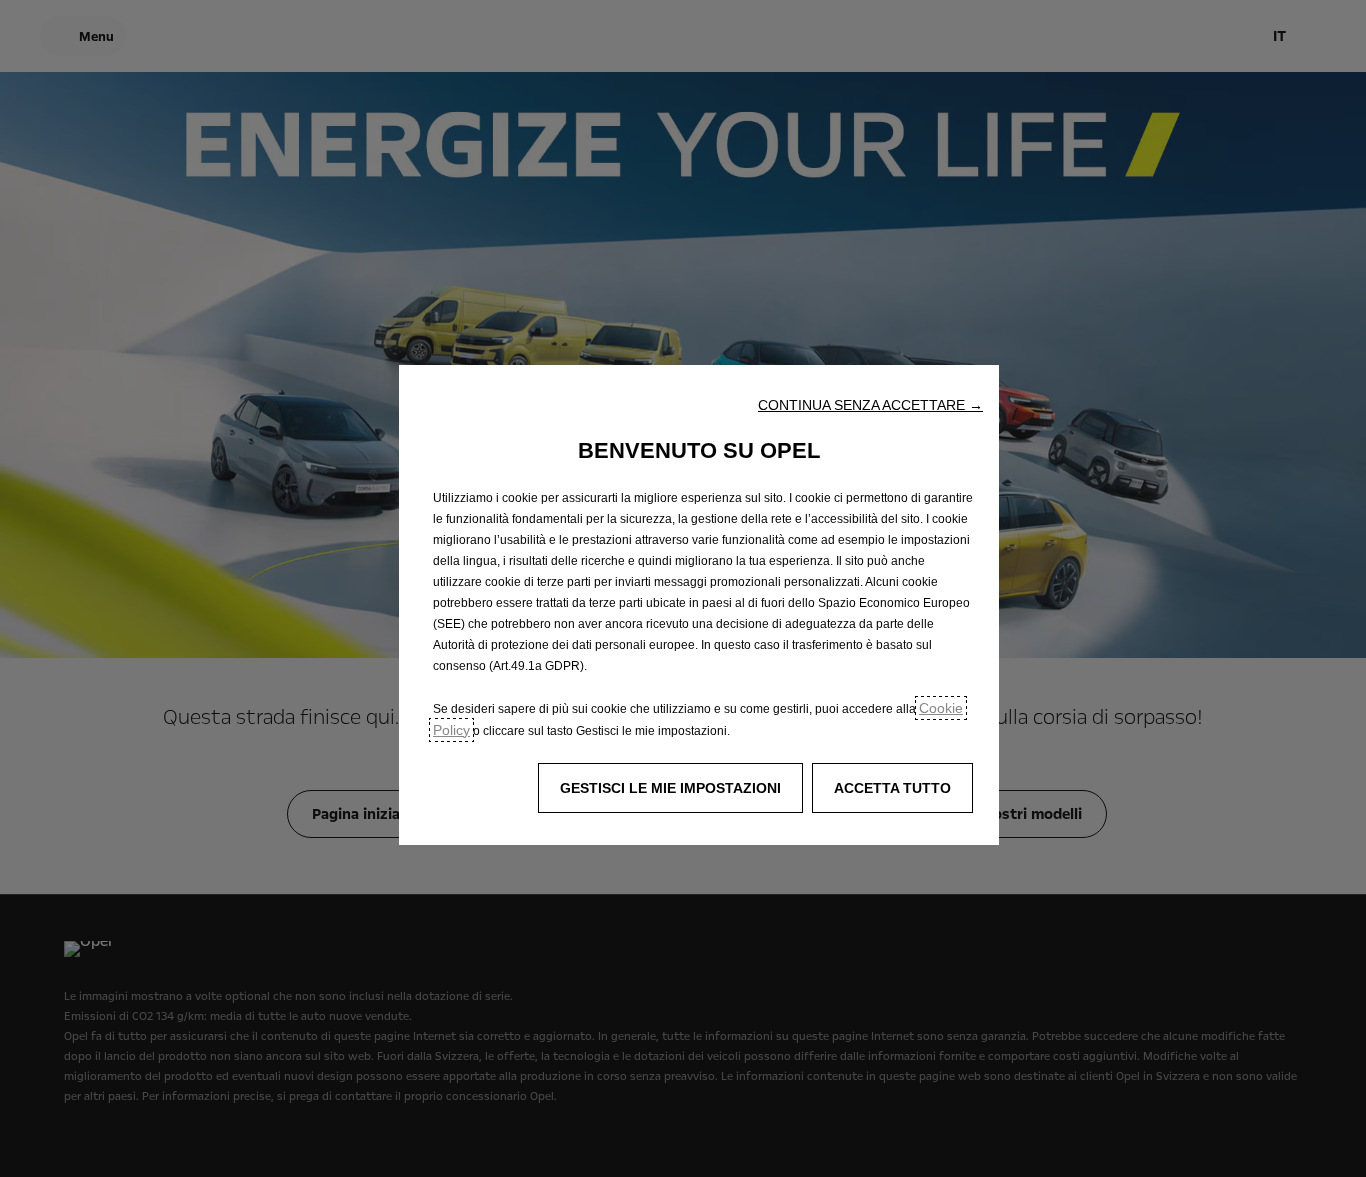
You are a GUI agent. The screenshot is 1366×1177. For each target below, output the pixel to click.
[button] (870, 405)
